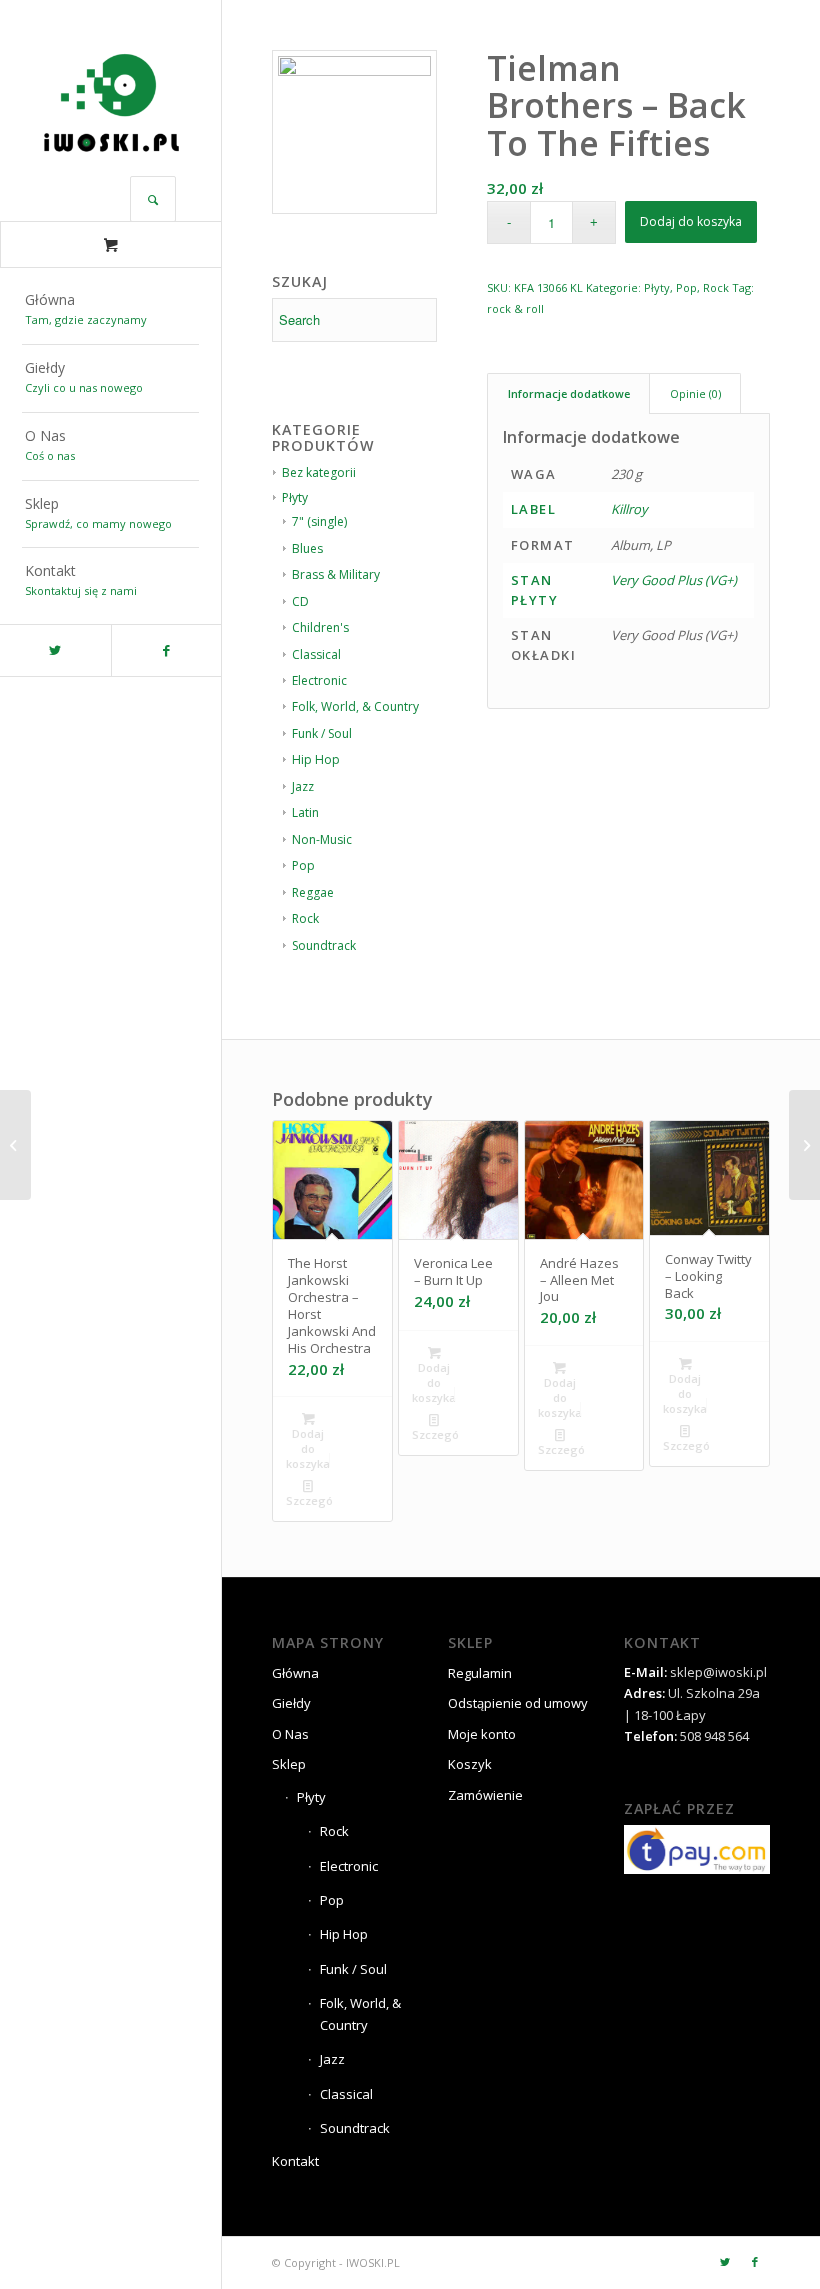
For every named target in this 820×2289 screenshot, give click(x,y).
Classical (316, 654)
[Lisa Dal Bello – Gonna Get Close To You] (15, 1145)
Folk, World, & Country (355, 706)
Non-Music (322, 839)
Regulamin (480, 1673)
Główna (295, 1673)
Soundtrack (324, 945)
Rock (305, 918)
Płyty (295, 497)
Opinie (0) (695, 393)
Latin (305, 812)
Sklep (289, 1764)
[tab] (568, 393)
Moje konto (482, 1734)
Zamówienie (485, 1795)
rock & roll (515, 308)
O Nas (290, 1734)
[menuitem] (110, 311)
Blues (307, 548)
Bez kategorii (319, 472)
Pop (303, 865)
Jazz (303, 786)
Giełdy (291, 1703)
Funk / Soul (322, 733)
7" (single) (319, 521)
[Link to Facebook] (166, 650)
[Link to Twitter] (55, 650)
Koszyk (470, 1764)
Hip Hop (316, 759)
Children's (320, 627)
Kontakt (295, 2161)
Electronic (319, 680)
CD (300, 601)
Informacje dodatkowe (569, 393)
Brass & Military (336, 574)
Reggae (313, 892)
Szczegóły (309, 1500)
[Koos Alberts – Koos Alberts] (804, 1145)
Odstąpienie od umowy (518, 1703)
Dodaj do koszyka (691, 221)
